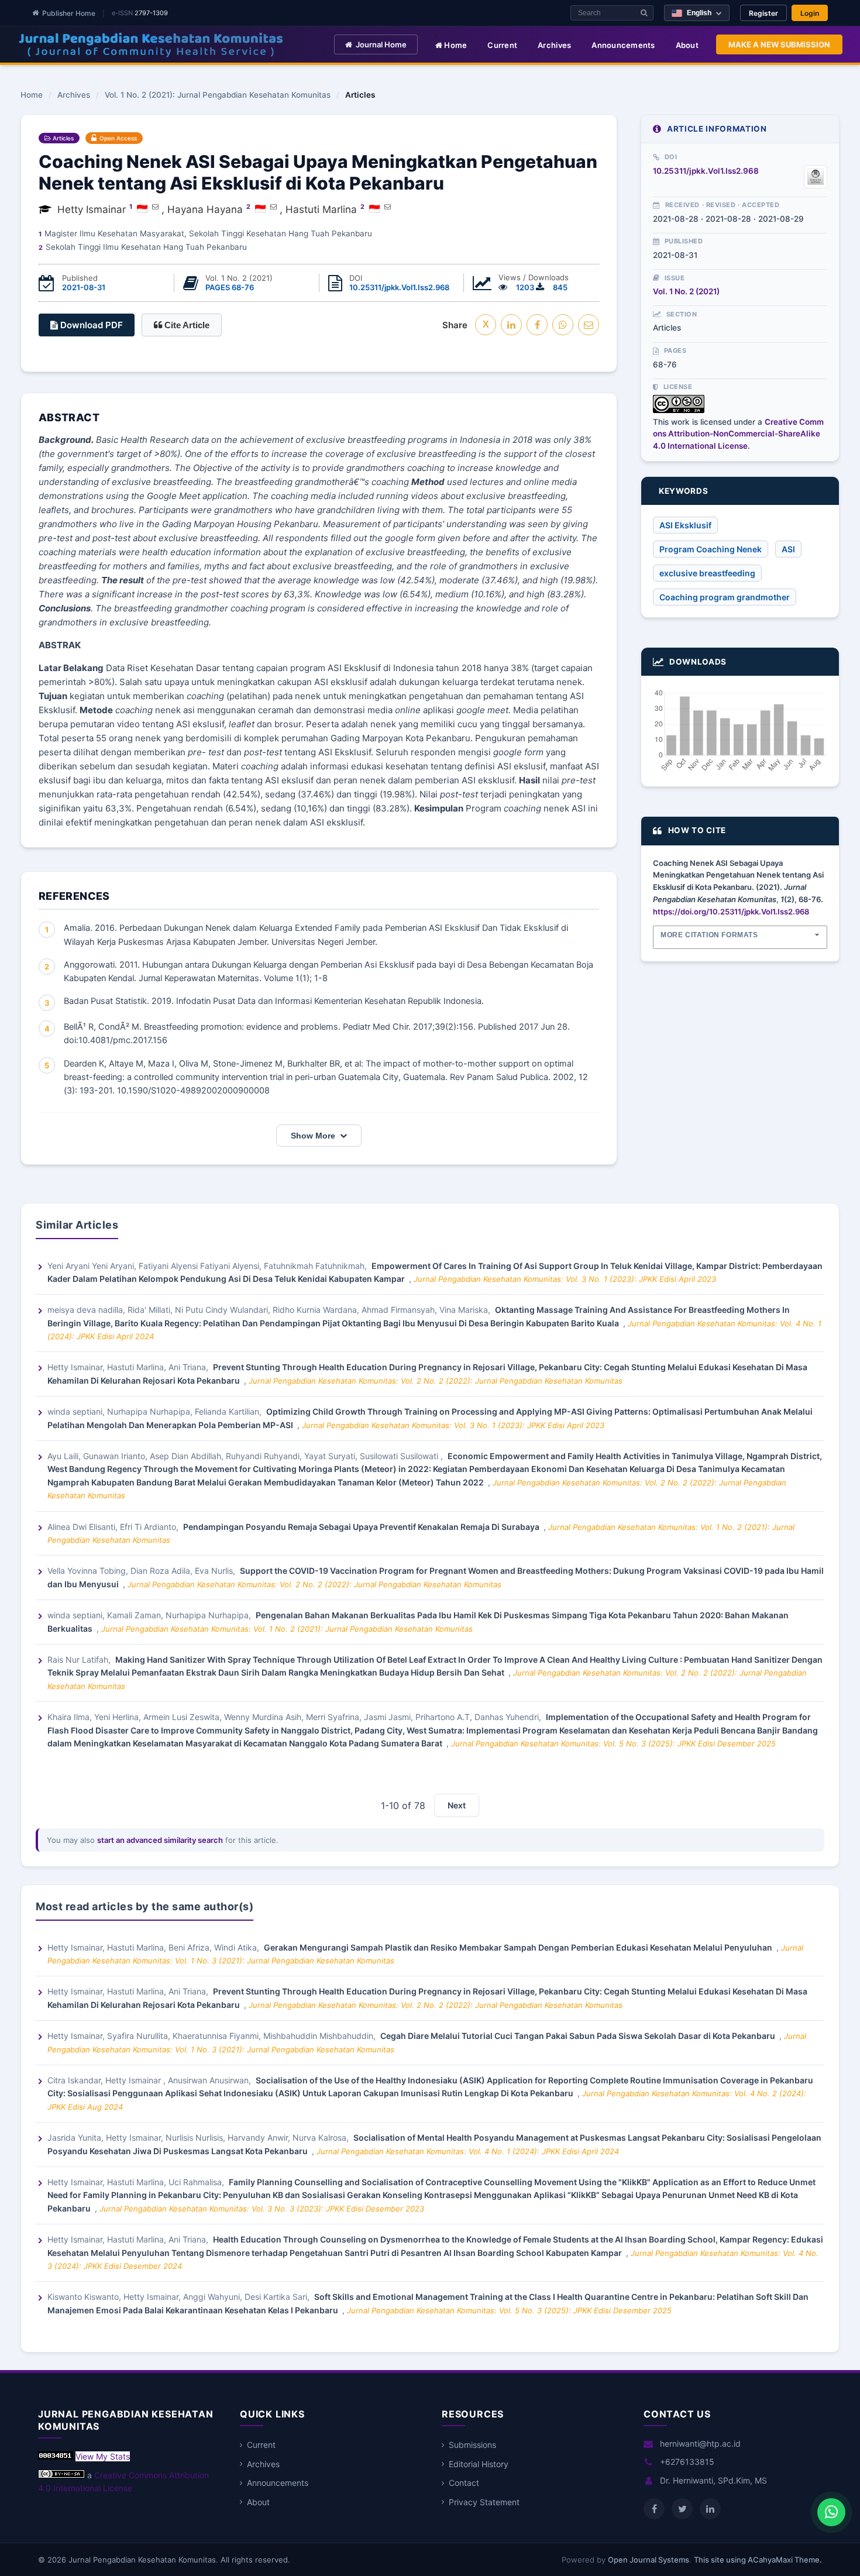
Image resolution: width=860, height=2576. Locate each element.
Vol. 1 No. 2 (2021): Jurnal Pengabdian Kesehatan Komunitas (218, 95)
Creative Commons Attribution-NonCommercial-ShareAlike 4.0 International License (738, 434)
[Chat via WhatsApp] (831, 2512)
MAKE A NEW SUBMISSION (779, 44)
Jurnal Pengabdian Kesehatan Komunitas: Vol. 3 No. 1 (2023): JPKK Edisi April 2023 (565, 1279)
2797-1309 (151, 13)
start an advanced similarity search (160, 1840)
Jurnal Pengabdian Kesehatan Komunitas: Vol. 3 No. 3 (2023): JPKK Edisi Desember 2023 (262, 2209)
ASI (788, 549)
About (687, 45)
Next (457, 1805)
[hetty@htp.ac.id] (155, 207)
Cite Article (186, 325)
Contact (464, 2483)
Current (502, 45)
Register (763, 13)
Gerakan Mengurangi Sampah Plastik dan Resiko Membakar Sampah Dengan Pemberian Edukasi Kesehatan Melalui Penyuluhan (519, 1947)
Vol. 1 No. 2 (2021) (686, 291)
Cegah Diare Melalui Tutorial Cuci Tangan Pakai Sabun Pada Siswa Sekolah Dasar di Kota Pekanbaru (579, 2036)
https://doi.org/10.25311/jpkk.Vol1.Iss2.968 (731, 912)
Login (810, 13)
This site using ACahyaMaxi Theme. (758, 2560)
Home (455, 45)
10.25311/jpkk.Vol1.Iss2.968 (399, 287)
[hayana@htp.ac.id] (274, 207)
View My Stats (103, 2456)
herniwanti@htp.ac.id (700, 2443)
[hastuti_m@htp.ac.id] (388, 207)
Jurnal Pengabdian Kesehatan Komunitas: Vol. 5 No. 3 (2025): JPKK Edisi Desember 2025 (613, 1743)
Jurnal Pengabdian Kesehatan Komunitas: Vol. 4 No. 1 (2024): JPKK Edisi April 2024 (468, 2151)
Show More (313, 1136)
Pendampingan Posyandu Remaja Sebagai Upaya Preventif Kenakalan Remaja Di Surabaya (362, 1527)
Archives (554, 45)
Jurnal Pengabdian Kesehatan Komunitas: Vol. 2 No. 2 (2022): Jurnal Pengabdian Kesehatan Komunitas (436, 1381)
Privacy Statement (484, 2502)
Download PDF (90, 325)
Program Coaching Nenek (711, 549)
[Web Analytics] (56, 2456)
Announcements (623, 45)
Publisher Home (69, 13)
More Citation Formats (709, 935)
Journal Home (381, 44)
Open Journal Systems (649, 2560)
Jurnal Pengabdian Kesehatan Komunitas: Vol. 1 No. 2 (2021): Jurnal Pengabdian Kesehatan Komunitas (287, 1629)
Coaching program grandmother (725, 597)
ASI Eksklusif (685, 525)
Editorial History (479, 2464)
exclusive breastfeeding (707, 573)
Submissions (472, 2445)
